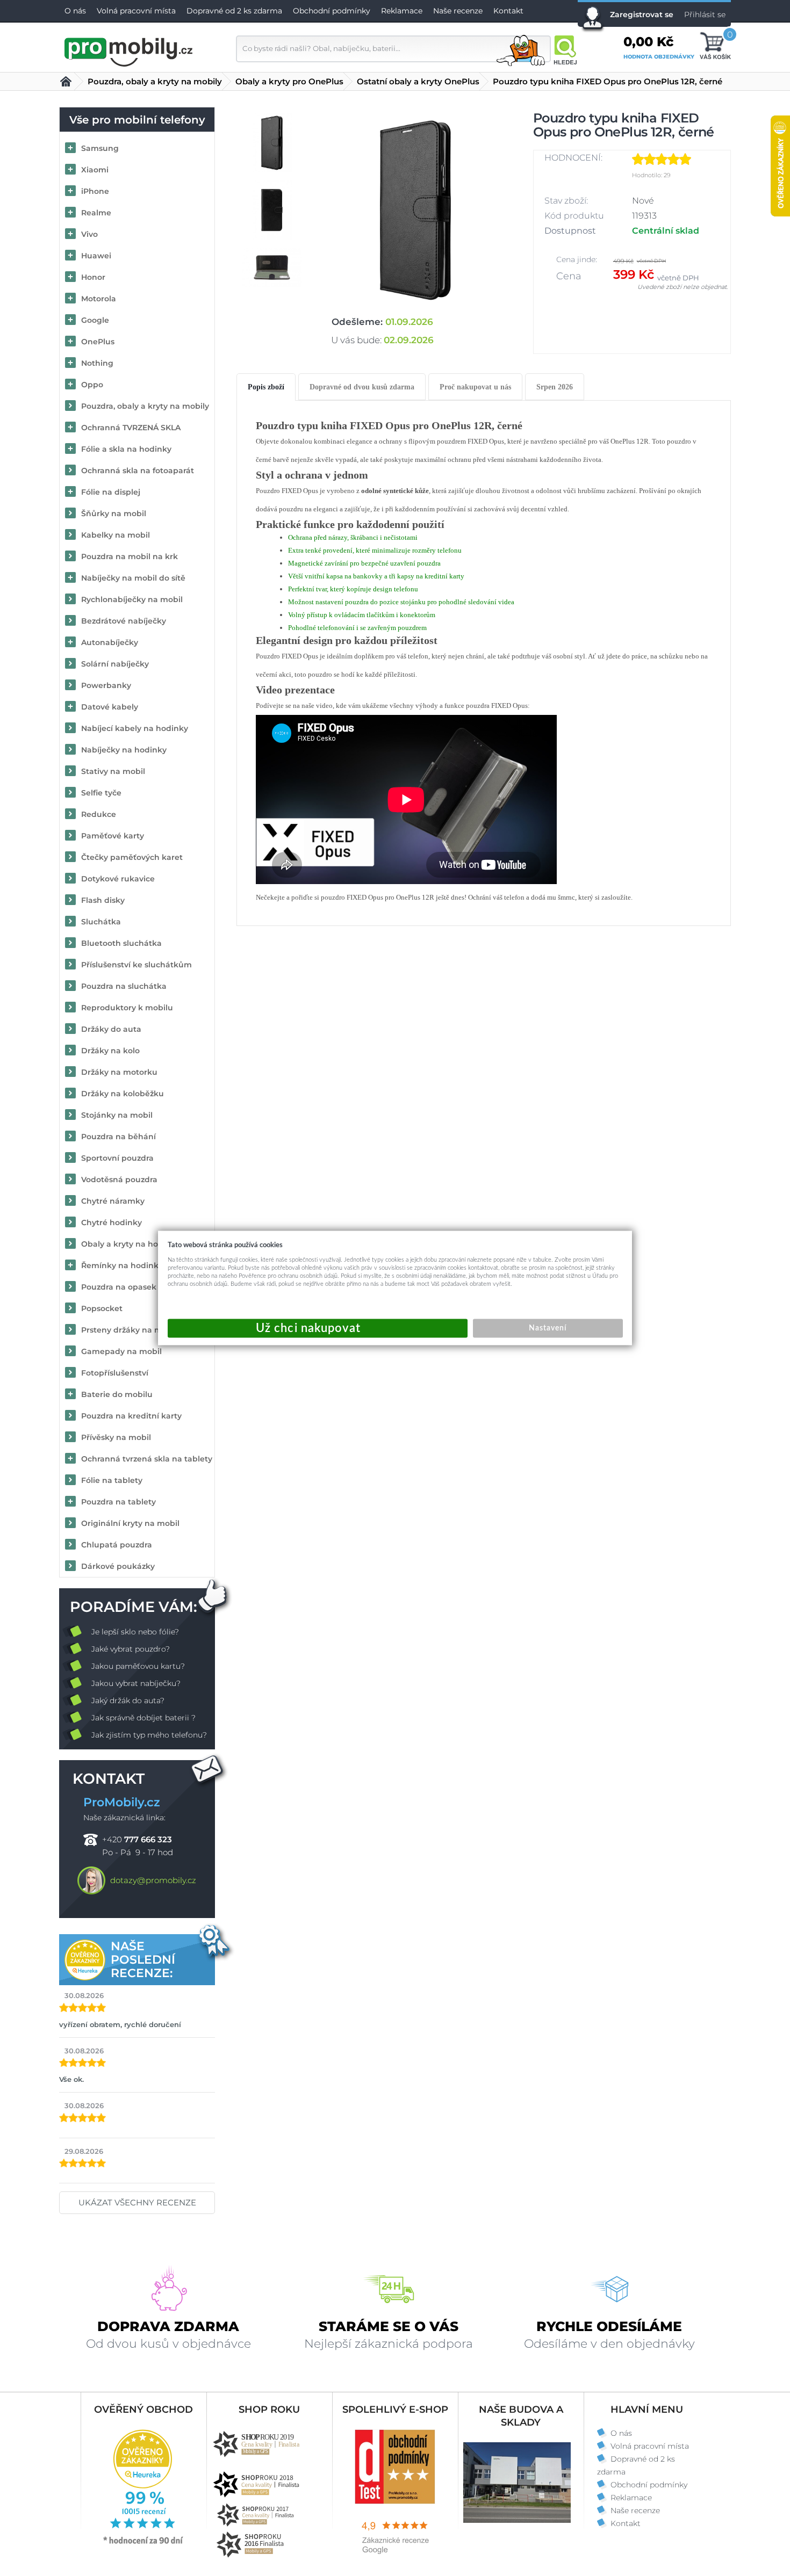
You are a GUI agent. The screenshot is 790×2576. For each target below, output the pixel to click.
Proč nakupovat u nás (475, 387)
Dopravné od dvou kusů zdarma (362, 387)
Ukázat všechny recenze (137, 2202)
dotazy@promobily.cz (153, 1880)
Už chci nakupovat (318, 1329)
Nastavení (548, 1328)
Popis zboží (266, 387)
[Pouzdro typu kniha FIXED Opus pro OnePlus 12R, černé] (416, 210)
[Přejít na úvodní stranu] (129, 50)
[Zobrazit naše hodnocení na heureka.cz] (143, 2543)
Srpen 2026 (555, 387)
